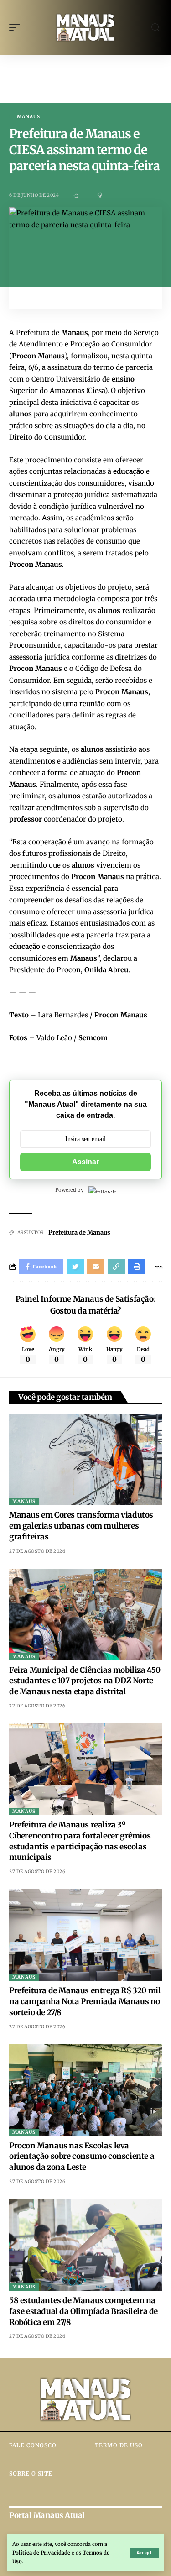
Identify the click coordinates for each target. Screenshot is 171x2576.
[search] (155, 28)
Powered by (70, 1190)
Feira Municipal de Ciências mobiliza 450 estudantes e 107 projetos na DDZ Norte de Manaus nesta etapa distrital (85, 1681)
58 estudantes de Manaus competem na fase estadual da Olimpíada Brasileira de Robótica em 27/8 (83, 2311)
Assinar (85, 1162)
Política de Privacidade (41, 2553)
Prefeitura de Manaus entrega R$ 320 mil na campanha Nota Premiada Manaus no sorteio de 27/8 (85, 2001)
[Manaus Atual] (86, 28)
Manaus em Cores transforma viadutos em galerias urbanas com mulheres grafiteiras (81, 1526)
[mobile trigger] (17, 27)
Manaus (28, 117)
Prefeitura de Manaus (79, 1233)
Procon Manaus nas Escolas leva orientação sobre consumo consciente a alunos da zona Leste (82, 2157)
